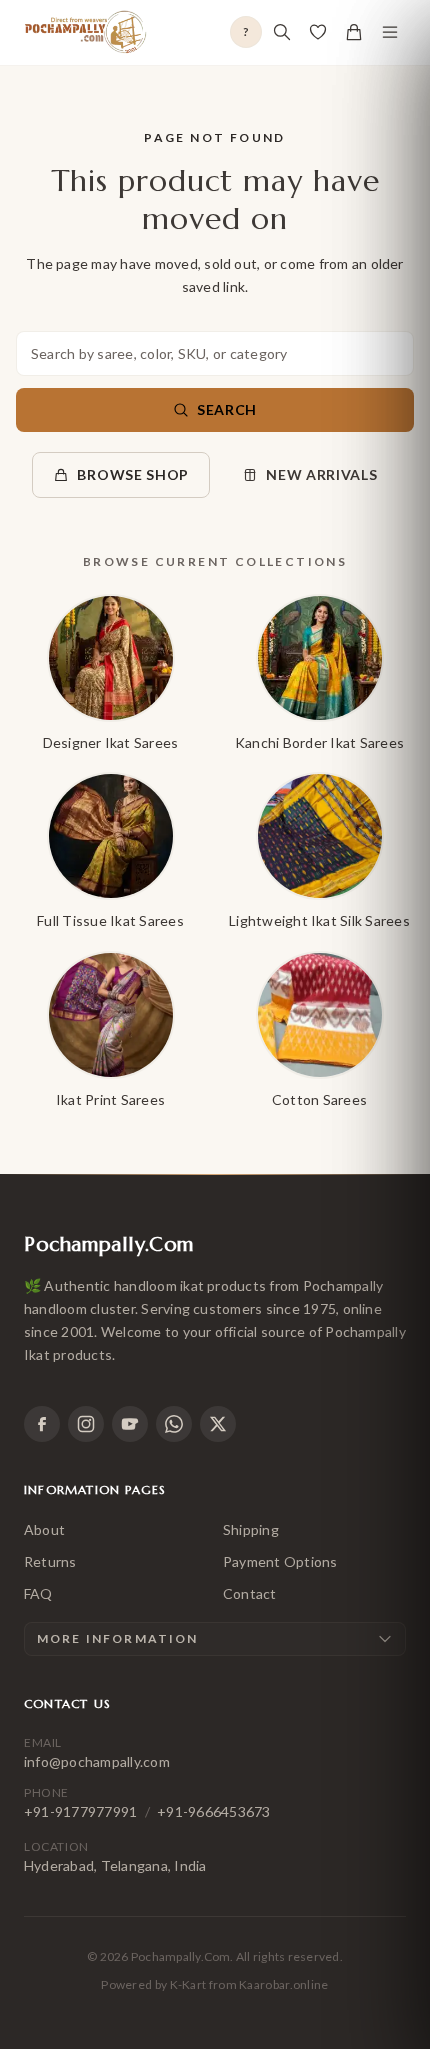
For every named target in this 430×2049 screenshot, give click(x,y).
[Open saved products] (318, 32)
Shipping (251, 1529)
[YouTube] (130, 1424)
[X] (218, 1424)
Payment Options (280, 1561)
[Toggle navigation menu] (390, 32)
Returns (50, 1561)
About (44, 1529)
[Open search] (282, 32)
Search (227, 409)
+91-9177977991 (80, 1811)
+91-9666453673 (213, 1811)
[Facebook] (42, 1424)
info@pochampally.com (97, 1761)
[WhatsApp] (174, 1424)
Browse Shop (133, 474)
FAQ (38, 1593)
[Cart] (354, 32)
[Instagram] (86, 1424)
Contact (250, 1593)
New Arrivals (321, 474)
